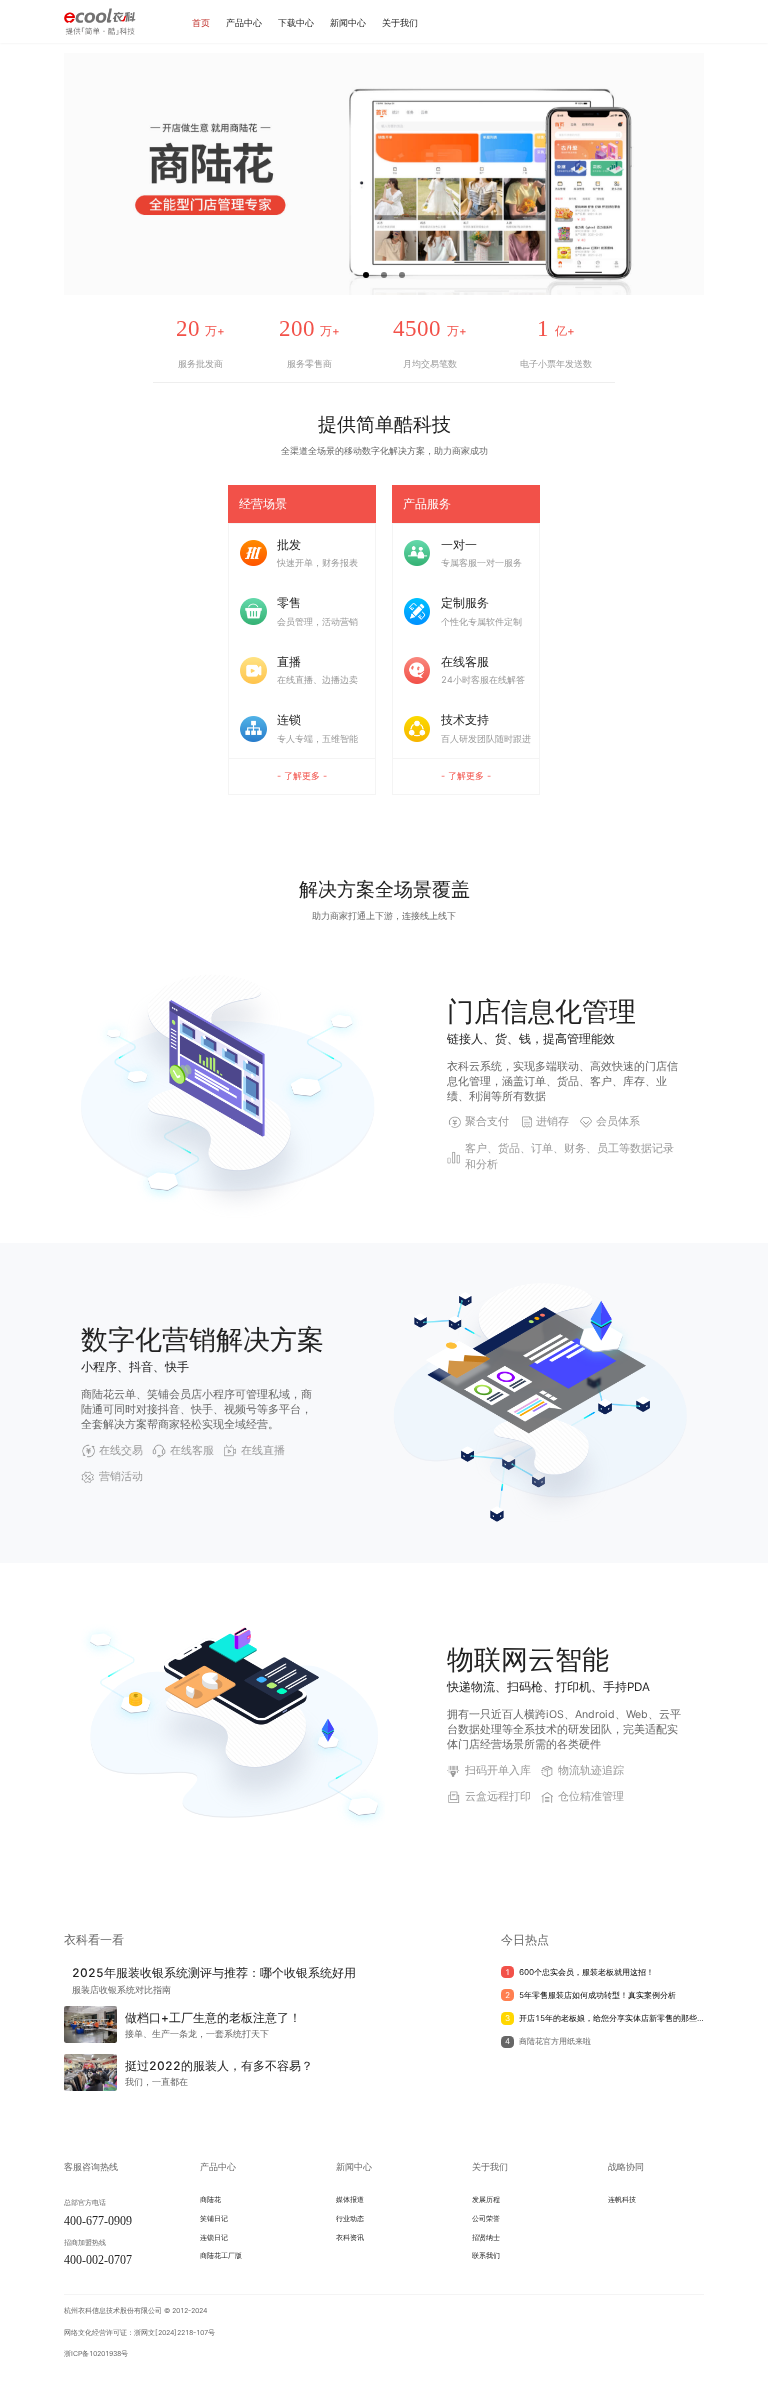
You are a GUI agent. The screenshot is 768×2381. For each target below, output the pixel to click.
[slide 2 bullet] (384, 273)
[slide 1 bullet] (366, 273)
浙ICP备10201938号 (96, 2353)
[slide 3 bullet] (402, 273)
